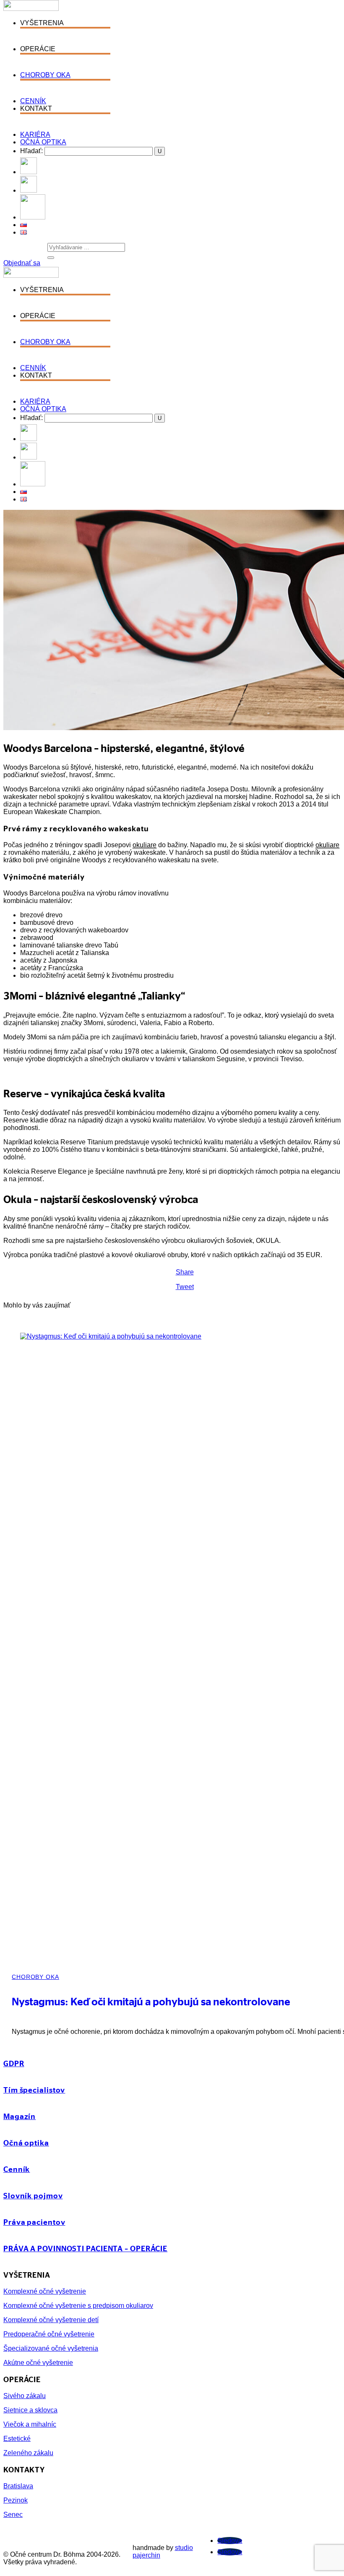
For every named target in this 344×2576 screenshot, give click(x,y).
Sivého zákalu (25, 2396)
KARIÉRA (35, 134)
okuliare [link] (145, 845)
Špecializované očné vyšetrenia (51, 2348)
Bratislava (18, 2486)
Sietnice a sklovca (30, 2410)
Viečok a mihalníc (30, 2424)
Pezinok (16, 2500)
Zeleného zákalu (28, 2453)
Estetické (17, 2439)
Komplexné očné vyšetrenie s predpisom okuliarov (78, 2306)
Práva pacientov (34, 2222)
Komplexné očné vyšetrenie (45, 2291)
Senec (13, 2515)
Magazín (20, 2116)
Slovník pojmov (33, 2195)
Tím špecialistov (34, 2090)
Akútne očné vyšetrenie (38, 2363)
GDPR (14, 2063)
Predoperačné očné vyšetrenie (49, 2334)
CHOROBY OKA (45, 75)
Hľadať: (31, 151)
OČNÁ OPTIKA (43, 142)
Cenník (17, 2169)
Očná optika (26, 2143)
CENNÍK (33, 101)
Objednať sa (22, 263)
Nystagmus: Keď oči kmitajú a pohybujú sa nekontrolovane (151, 2001)
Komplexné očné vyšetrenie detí (51, 2320)
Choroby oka (35, 1977)
